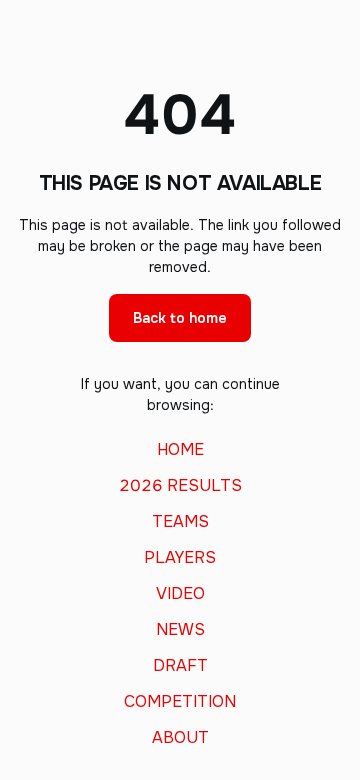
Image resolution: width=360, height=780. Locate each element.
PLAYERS (180, 558)
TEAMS (180, 522)
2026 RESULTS (180, 486)
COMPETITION (180, 702)
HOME (180, 450)
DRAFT (180, 666)
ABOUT (180, 738)
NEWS (180, 630)
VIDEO (180, 594)
